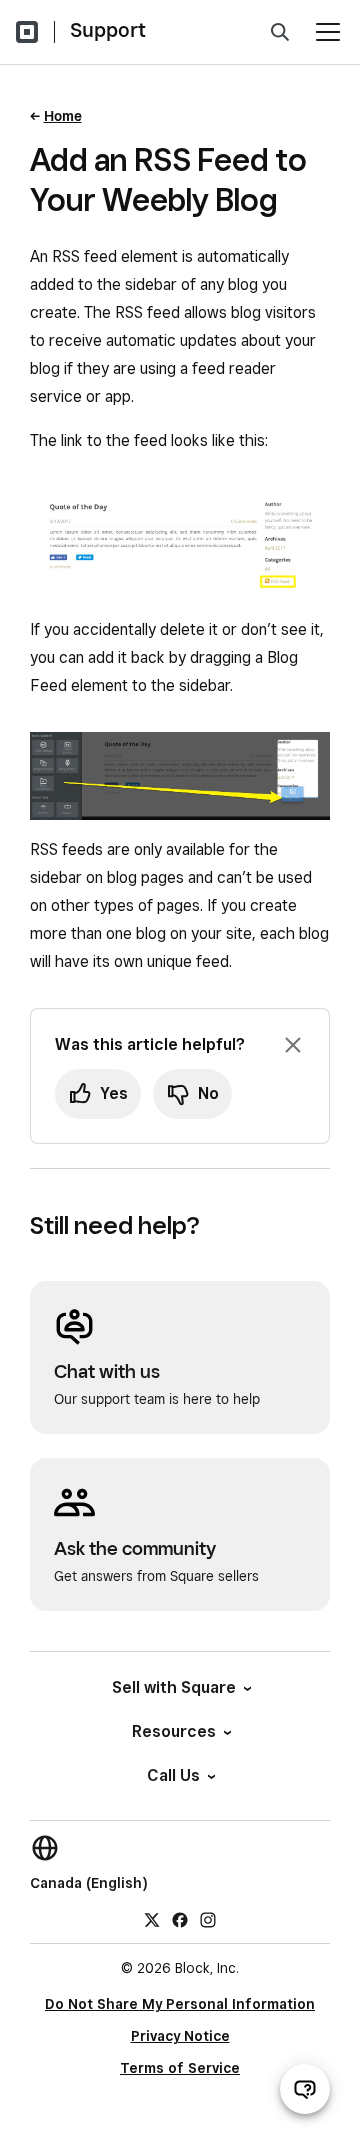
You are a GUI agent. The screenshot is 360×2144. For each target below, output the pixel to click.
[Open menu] (328, 32)
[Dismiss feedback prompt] (293, 1045)
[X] (152, 1919)
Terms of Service (180, 2068)
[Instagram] (208, 1919)
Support (108, 30)
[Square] (27, 32)
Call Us (173, 1775)
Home (63, 116)
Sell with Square (174, 1687)
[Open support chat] (305, 2089)
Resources (174, 1731)
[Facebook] (180, 1919)
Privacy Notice (180, 2036)
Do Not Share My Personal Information (180, 2004)
